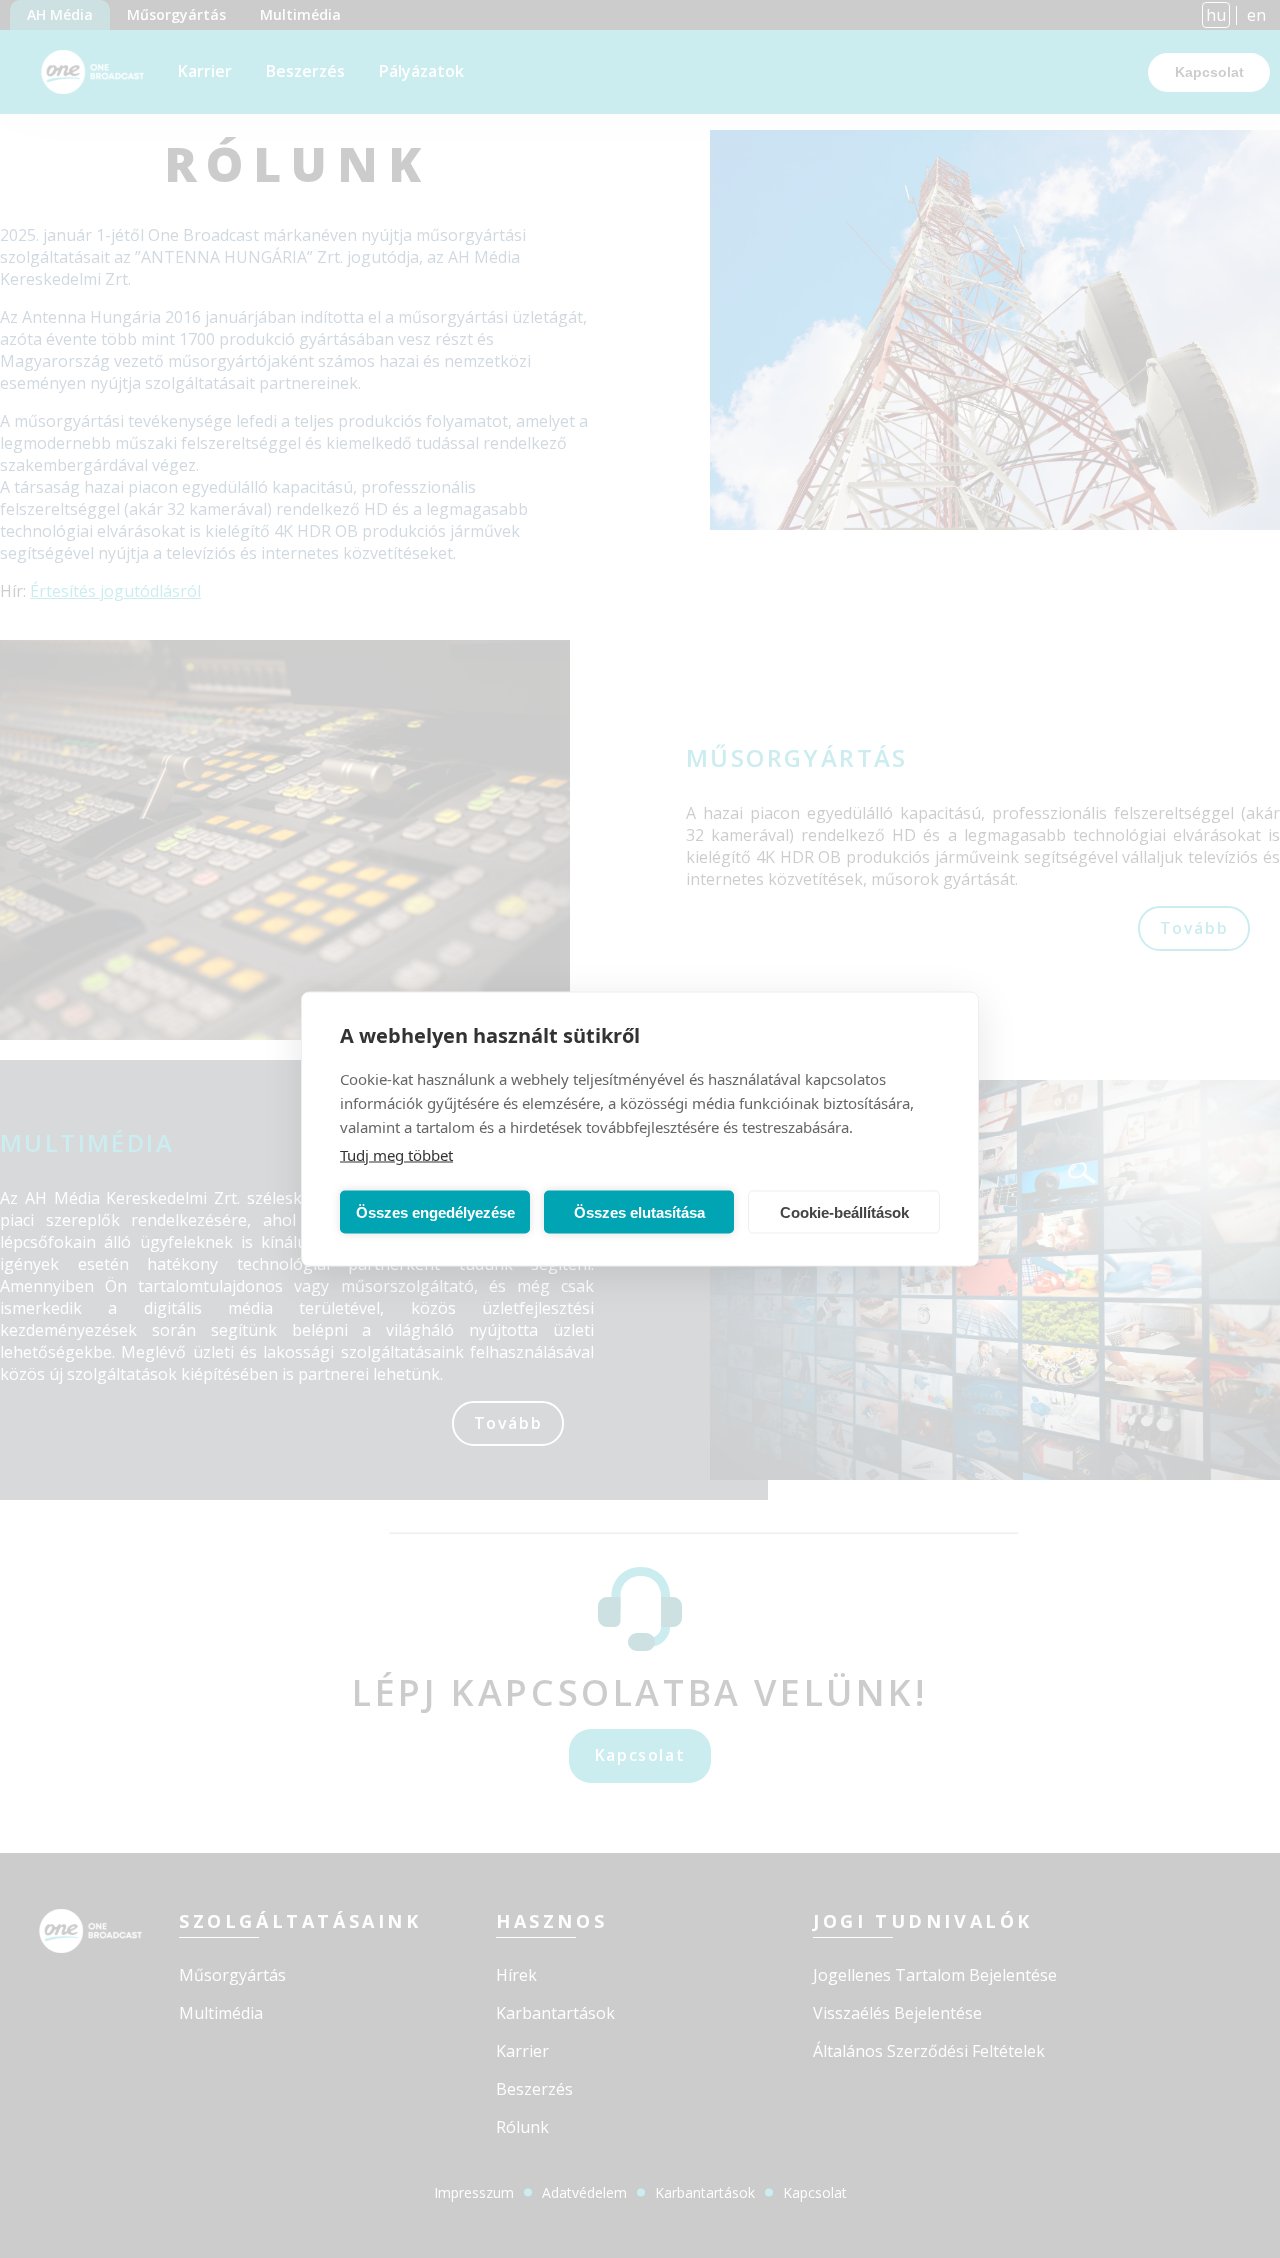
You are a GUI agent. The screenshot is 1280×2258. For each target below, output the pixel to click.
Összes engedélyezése (435, 1211)
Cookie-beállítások (844, 1211)
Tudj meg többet (396, 1155)
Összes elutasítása (639, 1211)
